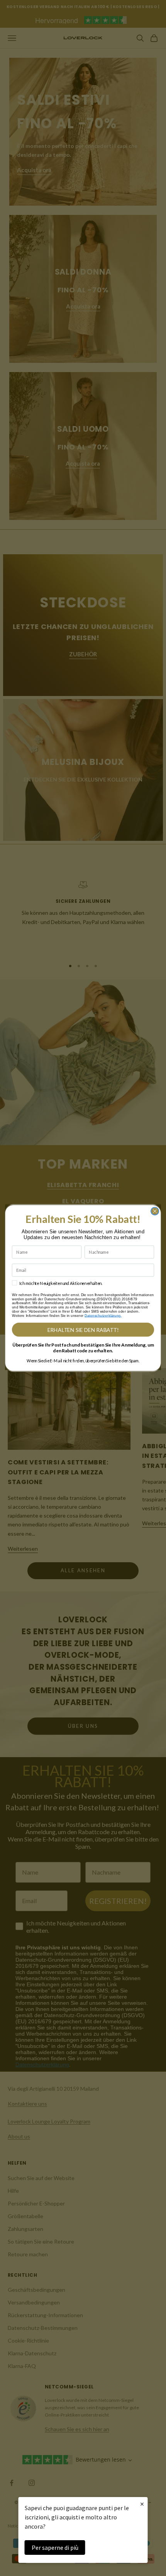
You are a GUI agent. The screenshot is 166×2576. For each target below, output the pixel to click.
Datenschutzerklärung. (103, 1316)
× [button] (142, 2504)
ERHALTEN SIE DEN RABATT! (83, 1330)
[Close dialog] (155, 1211)
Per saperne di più (55, 2547)
